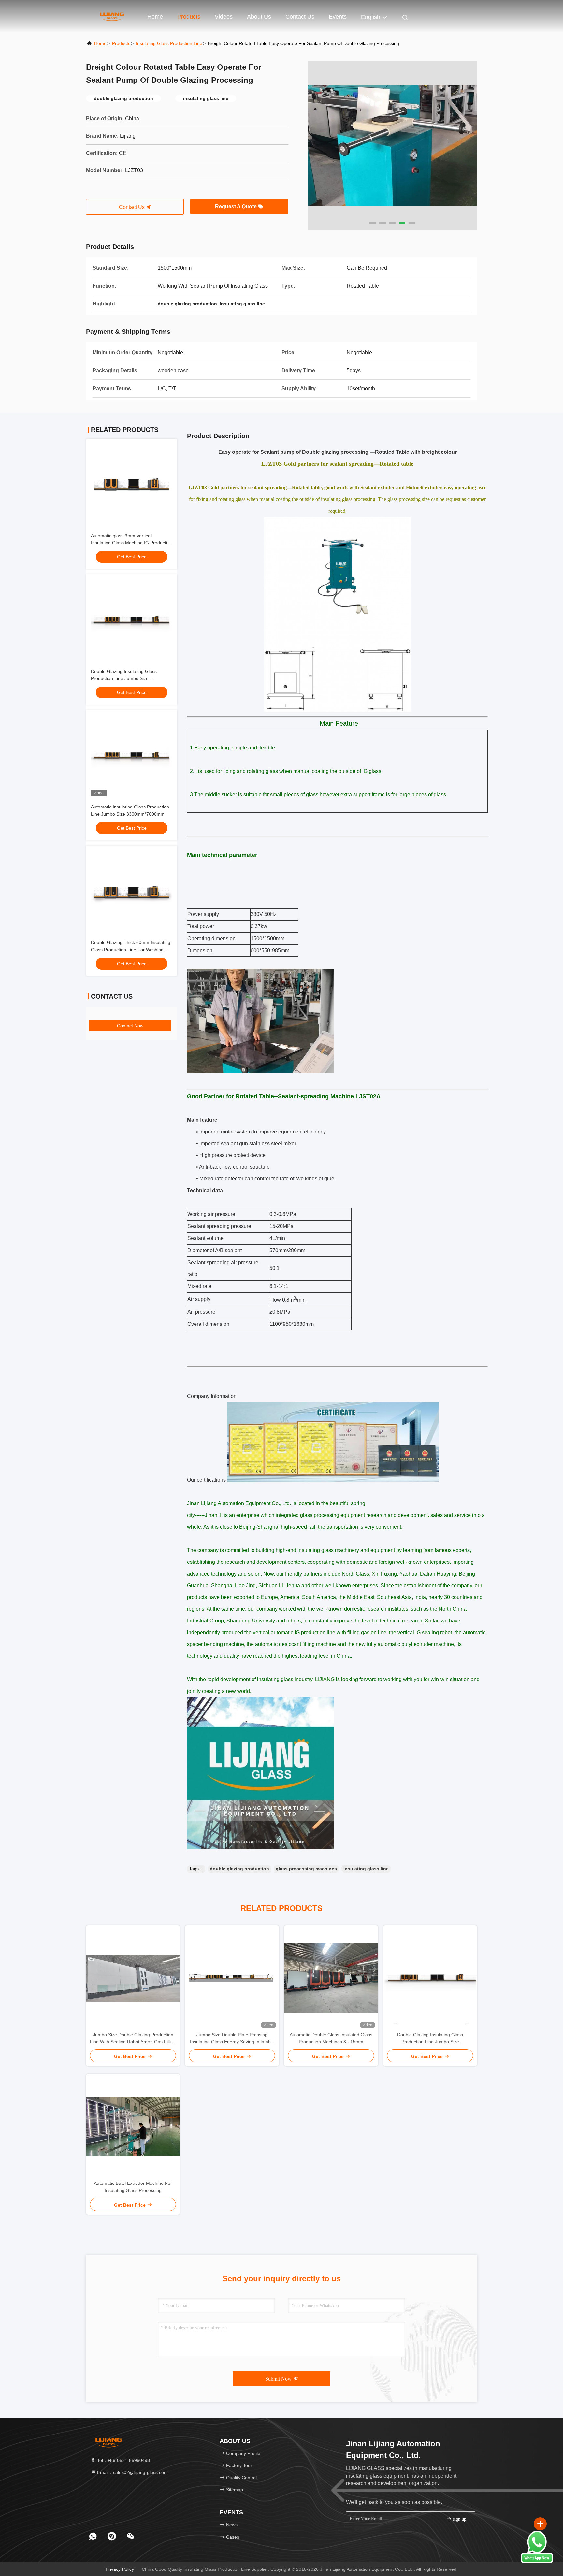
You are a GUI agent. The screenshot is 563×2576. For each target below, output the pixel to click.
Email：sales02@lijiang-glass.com (132, 2472)
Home (155, 17)
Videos (224, 17)
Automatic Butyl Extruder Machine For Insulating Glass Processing (133, 2187)
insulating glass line (366, 1869)
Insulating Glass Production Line (169, 43)
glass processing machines (306, 1869)
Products (189, 17)
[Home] (112, 16)
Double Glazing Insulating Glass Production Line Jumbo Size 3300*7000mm (124, 678)
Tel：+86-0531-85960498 (123, 2460)
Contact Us (300, 17)
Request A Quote (237, 207)
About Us (259, 17)
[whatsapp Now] (537, 2562)
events (338, 17)
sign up (459, 2519)
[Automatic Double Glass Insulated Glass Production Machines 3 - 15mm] (331, 1978)
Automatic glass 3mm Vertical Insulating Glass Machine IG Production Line (132, 543)
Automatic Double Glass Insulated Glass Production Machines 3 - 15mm (331, 2038)
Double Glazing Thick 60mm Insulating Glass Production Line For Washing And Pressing (131, 950)
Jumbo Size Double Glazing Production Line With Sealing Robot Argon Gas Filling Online (133, 2039)
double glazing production (239, 1869)
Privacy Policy (120, 2569)
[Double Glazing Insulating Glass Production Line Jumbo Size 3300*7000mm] (430, 1978)
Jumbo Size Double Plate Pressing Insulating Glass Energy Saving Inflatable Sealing (232, 2039)
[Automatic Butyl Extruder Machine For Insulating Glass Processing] (133, 2127)
